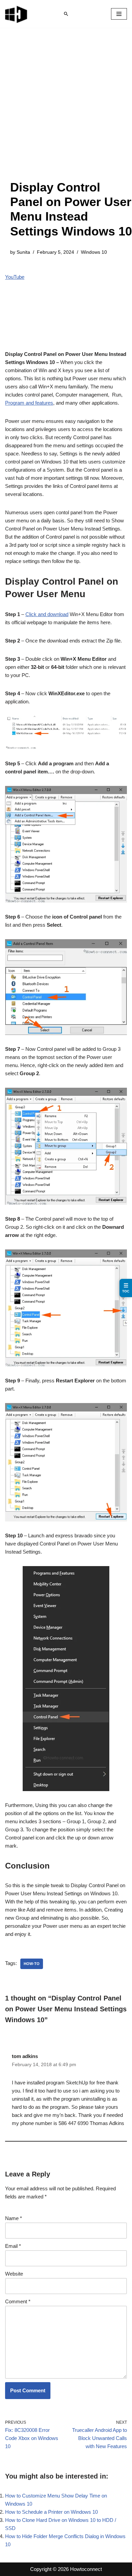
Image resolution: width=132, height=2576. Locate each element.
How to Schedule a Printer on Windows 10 (51, 2512)
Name (14, 2218)
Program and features (29, 403)
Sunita (23, 252)
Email (13, 2246)
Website (14, 2274)
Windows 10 (94, 252)
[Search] (66, 14)
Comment (18, 2301)
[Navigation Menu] (119, 14)
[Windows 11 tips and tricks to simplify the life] (17, 14)
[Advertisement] (66, 111)
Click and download (47, 614)
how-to (32, 1964)
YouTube (15, 277)
